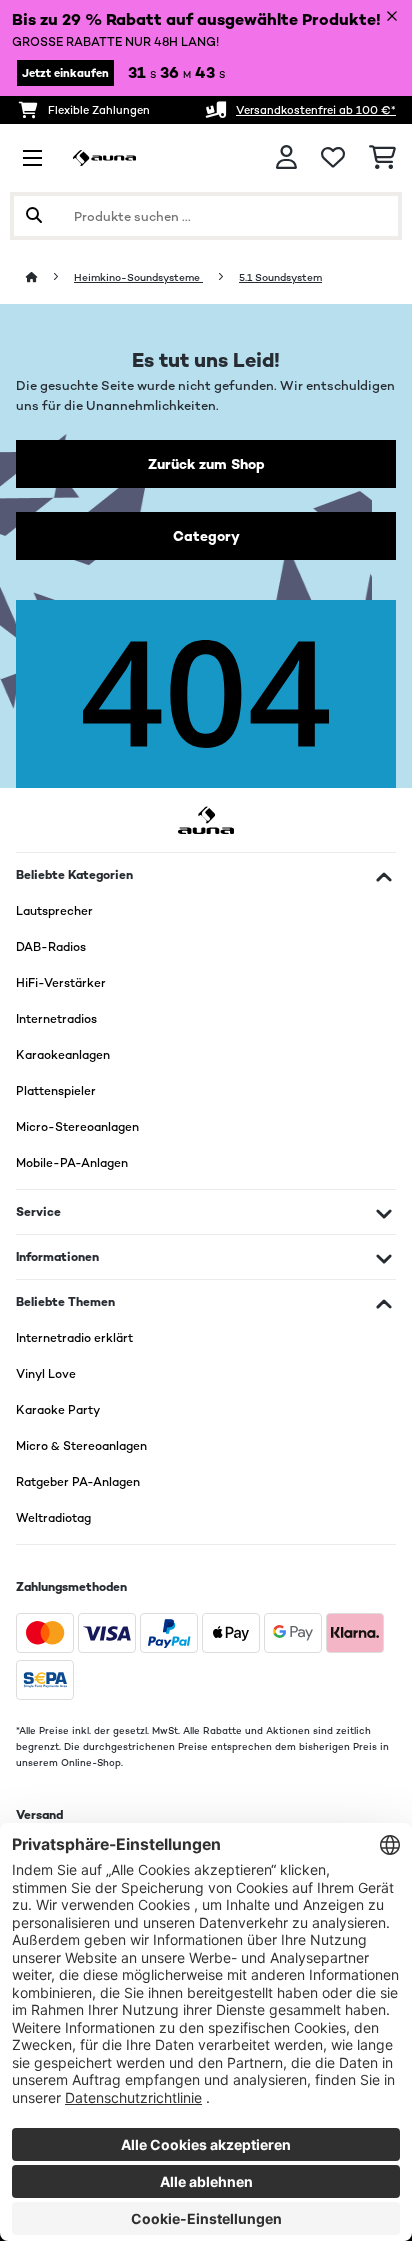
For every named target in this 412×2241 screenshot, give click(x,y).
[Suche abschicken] (34, 216)
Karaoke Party (58, 1410)
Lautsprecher (54, 911)
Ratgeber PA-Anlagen (78, 1482)
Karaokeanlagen (63, 1055)
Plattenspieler (56, 1091)
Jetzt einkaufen (65, 73)
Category (206, 536)
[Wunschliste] (333, 158)
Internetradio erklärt (74, 1338)
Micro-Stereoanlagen (77, 1127)
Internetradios (56, 1019)
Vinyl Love (46, 1374)
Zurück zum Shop (206, 464)
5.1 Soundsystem (280, 277)
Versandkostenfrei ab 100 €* (316, 110)
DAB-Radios (51, 947)
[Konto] (286, 157)
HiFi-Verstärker (61, 983)
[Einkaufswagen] (382, 158)
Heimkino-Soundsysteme (138, 277)
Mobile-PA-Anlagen (72, 1163)
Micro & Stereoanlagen (81, 1446)
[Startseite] (50, 277)
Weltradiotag (53, 1518)
